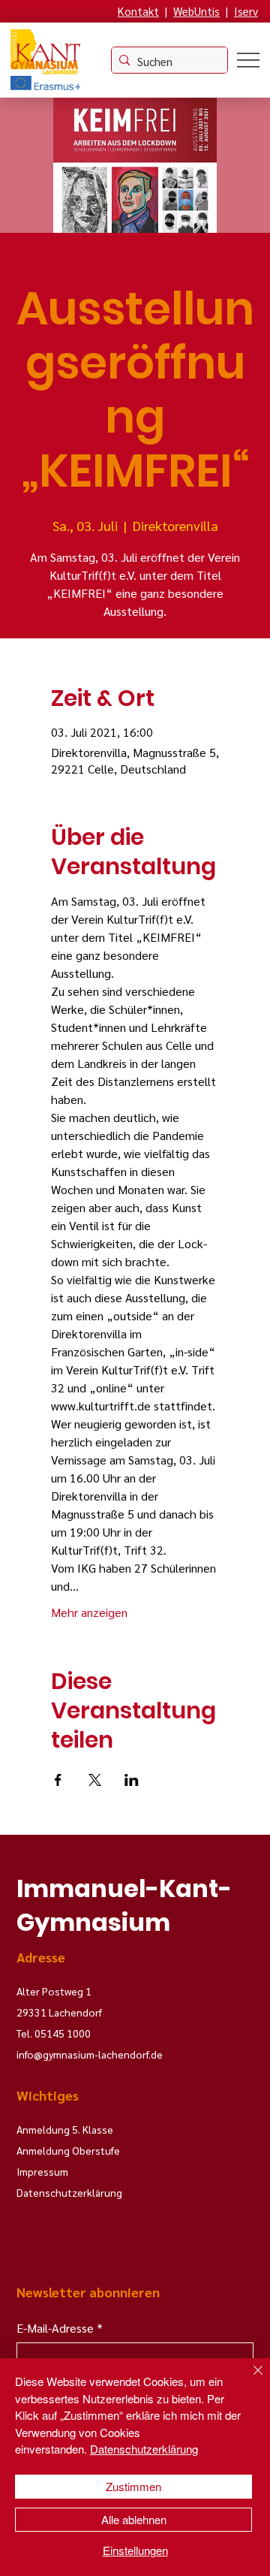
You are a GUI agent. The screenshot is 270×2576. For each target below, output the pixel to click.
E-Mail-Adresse (60, 2328)
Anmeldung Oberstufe (68, 2150)
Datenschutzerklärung (144, 2449)
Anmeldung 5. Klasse (65, 2129)
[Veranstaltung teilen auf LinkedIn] (132, 1780)
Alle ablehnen (134, 2519)
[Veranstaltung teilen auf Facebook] (58, 1780)
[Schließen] (249, 2379)
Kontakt (138, 11)
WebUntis (196, 11)
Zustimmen (133, 2486)
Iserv (246, 11)
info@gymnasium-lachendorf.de (90, 2054)
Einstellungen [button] (135, 2550)
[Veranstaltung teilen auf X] (95, 1780)
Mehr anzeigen (89, 1612)
